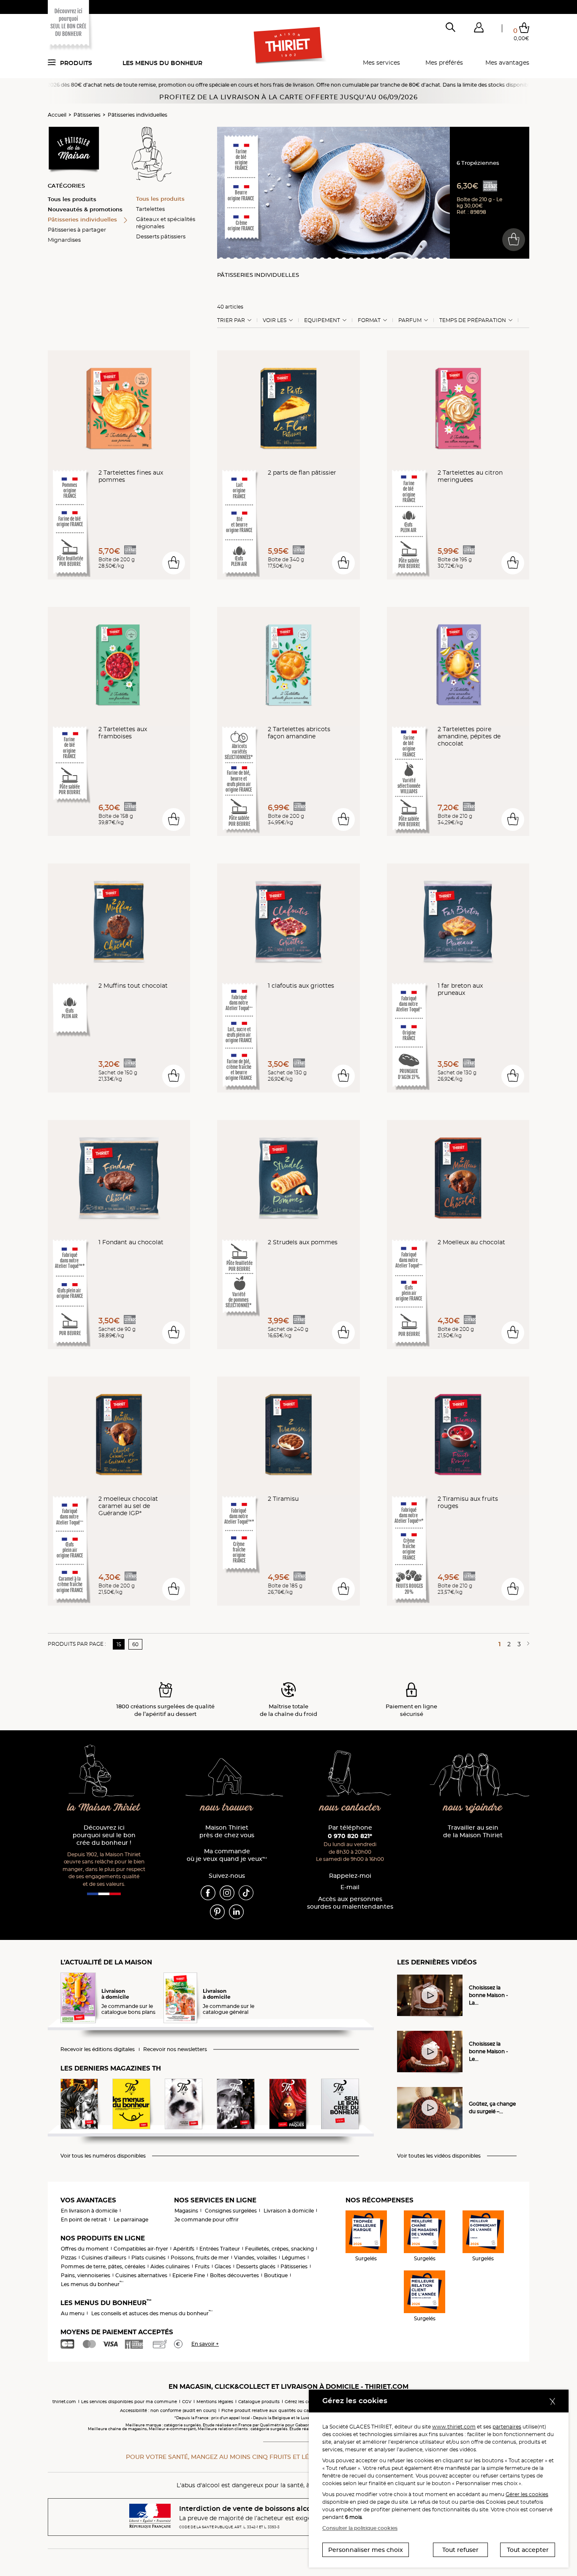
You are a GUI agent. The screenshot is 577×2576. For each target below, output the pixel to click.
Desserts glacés (256, 2266)
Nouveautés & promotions (85, 209)
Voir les (275, 320)
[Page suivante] (527, 1644)
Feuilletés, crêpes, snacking (279, 2249)
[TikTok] (246, 1892)
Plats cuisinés (148, 2258)
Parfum (410, 320)
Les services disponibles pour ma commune (129, 2402)
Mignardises (64, 240)
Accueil (57, 115)
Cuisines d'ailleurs (104, 2258)
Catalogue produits (259, 2402)
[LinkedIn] (236, 1911)
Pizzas (69, 2258)
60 (135, 1644)
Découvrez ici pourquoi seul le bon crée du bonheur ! (104, 1835)
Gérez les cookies (303, 2402)
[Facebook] (208, 1892)
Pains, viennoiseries (86, 2275)
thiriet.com (64, 2402)
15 (119, 1644)
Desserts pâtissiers (161, 236)
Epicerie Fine (189, 2275)
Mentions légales (215, 2402)
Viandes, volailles (255, 2258)
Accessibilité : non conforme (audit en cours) (168, 2411)
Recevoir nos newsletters (175, 2049)
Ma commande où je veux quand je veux (227, 1855)
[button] (479, 29)
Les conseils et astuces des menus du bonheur (152, 2313)
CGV (187, 2402)
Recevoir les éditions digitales (98, 2049)
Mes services (381, 63)
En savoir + (205, 2344)
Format (369, 320)
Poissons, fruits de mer (200, 2258)
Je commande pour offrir (207, 2220)
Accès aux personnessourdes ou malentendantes (350, 1903)
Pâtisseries (87, 115)
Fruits (202, 2266)
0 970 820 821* (350, 1836)
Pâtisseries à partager (77, 229)
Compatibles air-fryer (141, 2249)
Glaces (223, 2266)
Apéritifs (184, 2249)
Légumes (294, 2258)
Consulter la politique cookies (360, 2528)
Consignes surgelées (231, 2211)
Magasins (186, 2211)
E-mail (350, 1887)
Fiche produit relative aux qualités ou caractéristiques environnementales (302, 2411)
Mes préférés (444, 63)
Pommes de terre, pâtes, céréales (103, 2266)
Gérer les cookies (527, 2494)
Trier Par (231, 320)
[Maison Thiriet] (289, 46)
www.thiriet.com (454, 2427)
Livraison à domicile (289, 2211)
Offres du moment (85, 2249)
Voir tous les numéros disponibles (103, 2156)
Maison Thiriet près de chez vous (227, 1832)
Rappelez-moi (350, 1876)
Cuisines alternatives (141, 2275)
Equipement (322, 320)
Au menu (73, 2313)
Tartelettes (150, 209)
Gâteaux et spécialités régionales (166, 223)
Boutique (276, 2275)
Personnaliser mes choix (366, 2550)
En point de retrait (84, 2220)
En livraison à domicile (89, 2211)
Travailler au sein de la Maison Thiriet (473, 1832)
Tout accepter (528, 2550)
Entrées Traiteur (220, 2249)
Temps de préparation (473, 320)
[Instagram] (227, 1892)
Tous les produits (72, 199)
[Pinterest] (217, 1911)
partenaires (507, 2427)
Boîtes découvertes (234, 2275)
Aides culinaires (170, 2266)
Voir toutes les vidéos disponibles (439, 2156)
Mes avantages (507, 63)
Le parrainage (131, 2220)
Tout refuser (460, 2550)
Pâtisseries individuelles (137, 115)
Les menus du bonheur (162, 63)
